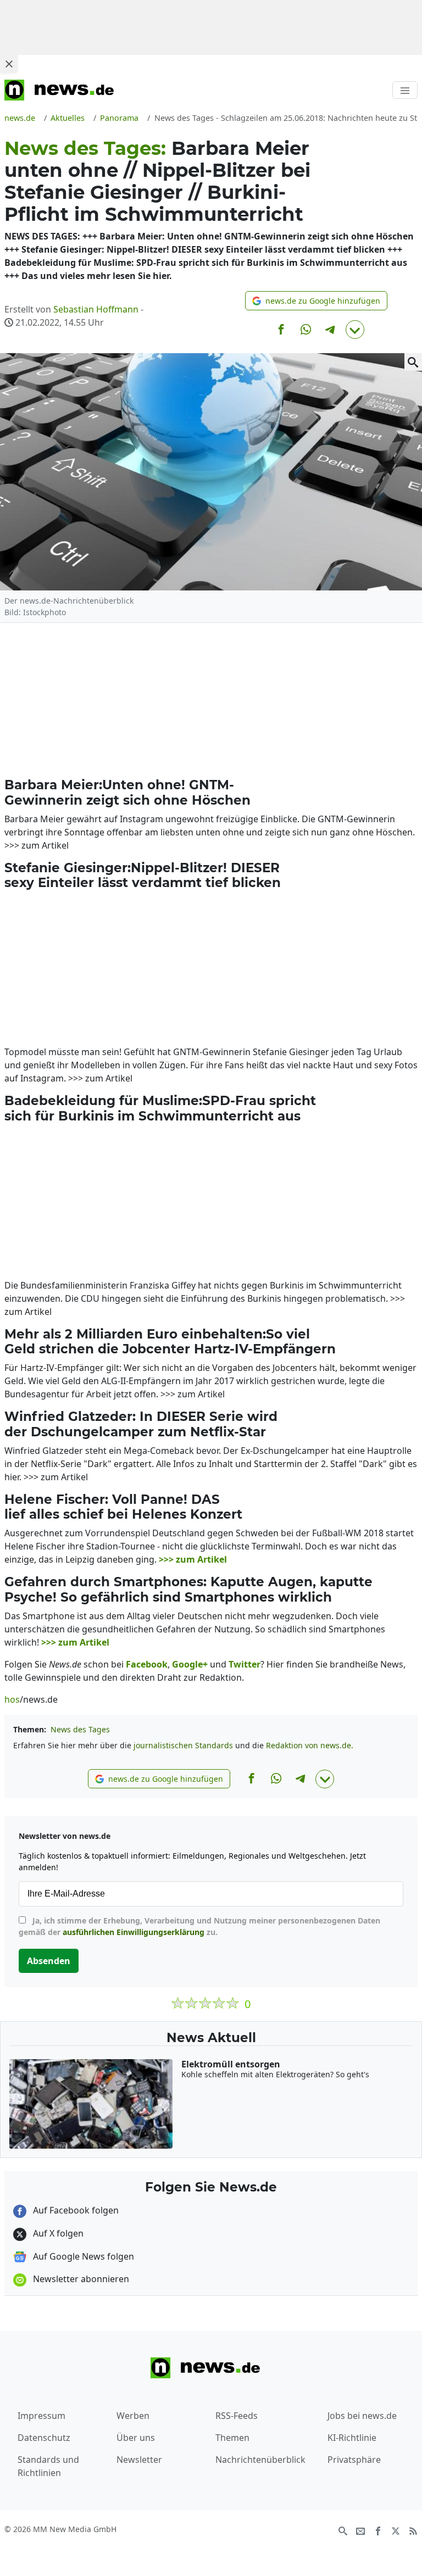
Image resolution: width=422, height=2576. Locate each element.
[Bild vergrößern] (413, 362)
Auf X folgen (57, 2233)
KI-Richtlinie (352, 2438)
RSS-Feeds (237, 2416)
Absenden (49, 1961)
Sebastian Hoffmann (96, 309)
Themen (232, 2438)
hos (12, 1699)
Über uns (136, 2438)
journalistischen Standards (183, 1745)
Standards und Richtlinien (48, 2466)
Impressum (41, 2416)
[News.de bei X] (396, 2530)
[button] (316, 301)
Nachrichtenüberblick (260, 2460)
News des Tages (80, 1729)
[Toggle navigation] (405, 90)
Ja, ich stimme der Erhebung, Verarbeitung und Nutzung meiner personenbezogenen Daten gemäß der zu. (199, 1926)
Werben (133, 2416)
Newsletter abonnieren (80, 2279)
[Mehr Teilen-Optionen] (355, 330)
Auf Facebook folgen (75, 2210)
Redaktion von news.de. (310, 1745)
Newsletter (139, 2460)
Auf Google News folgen (82, 2256)
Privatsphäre (354, 2460)
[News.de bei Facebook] (378, 2530)
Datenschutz (44, 2438)
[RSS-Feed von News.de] (413, 2530)
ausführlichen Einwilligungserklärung (134, 1932)
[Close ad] (9, 64)
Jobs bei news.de (362, 2416)
